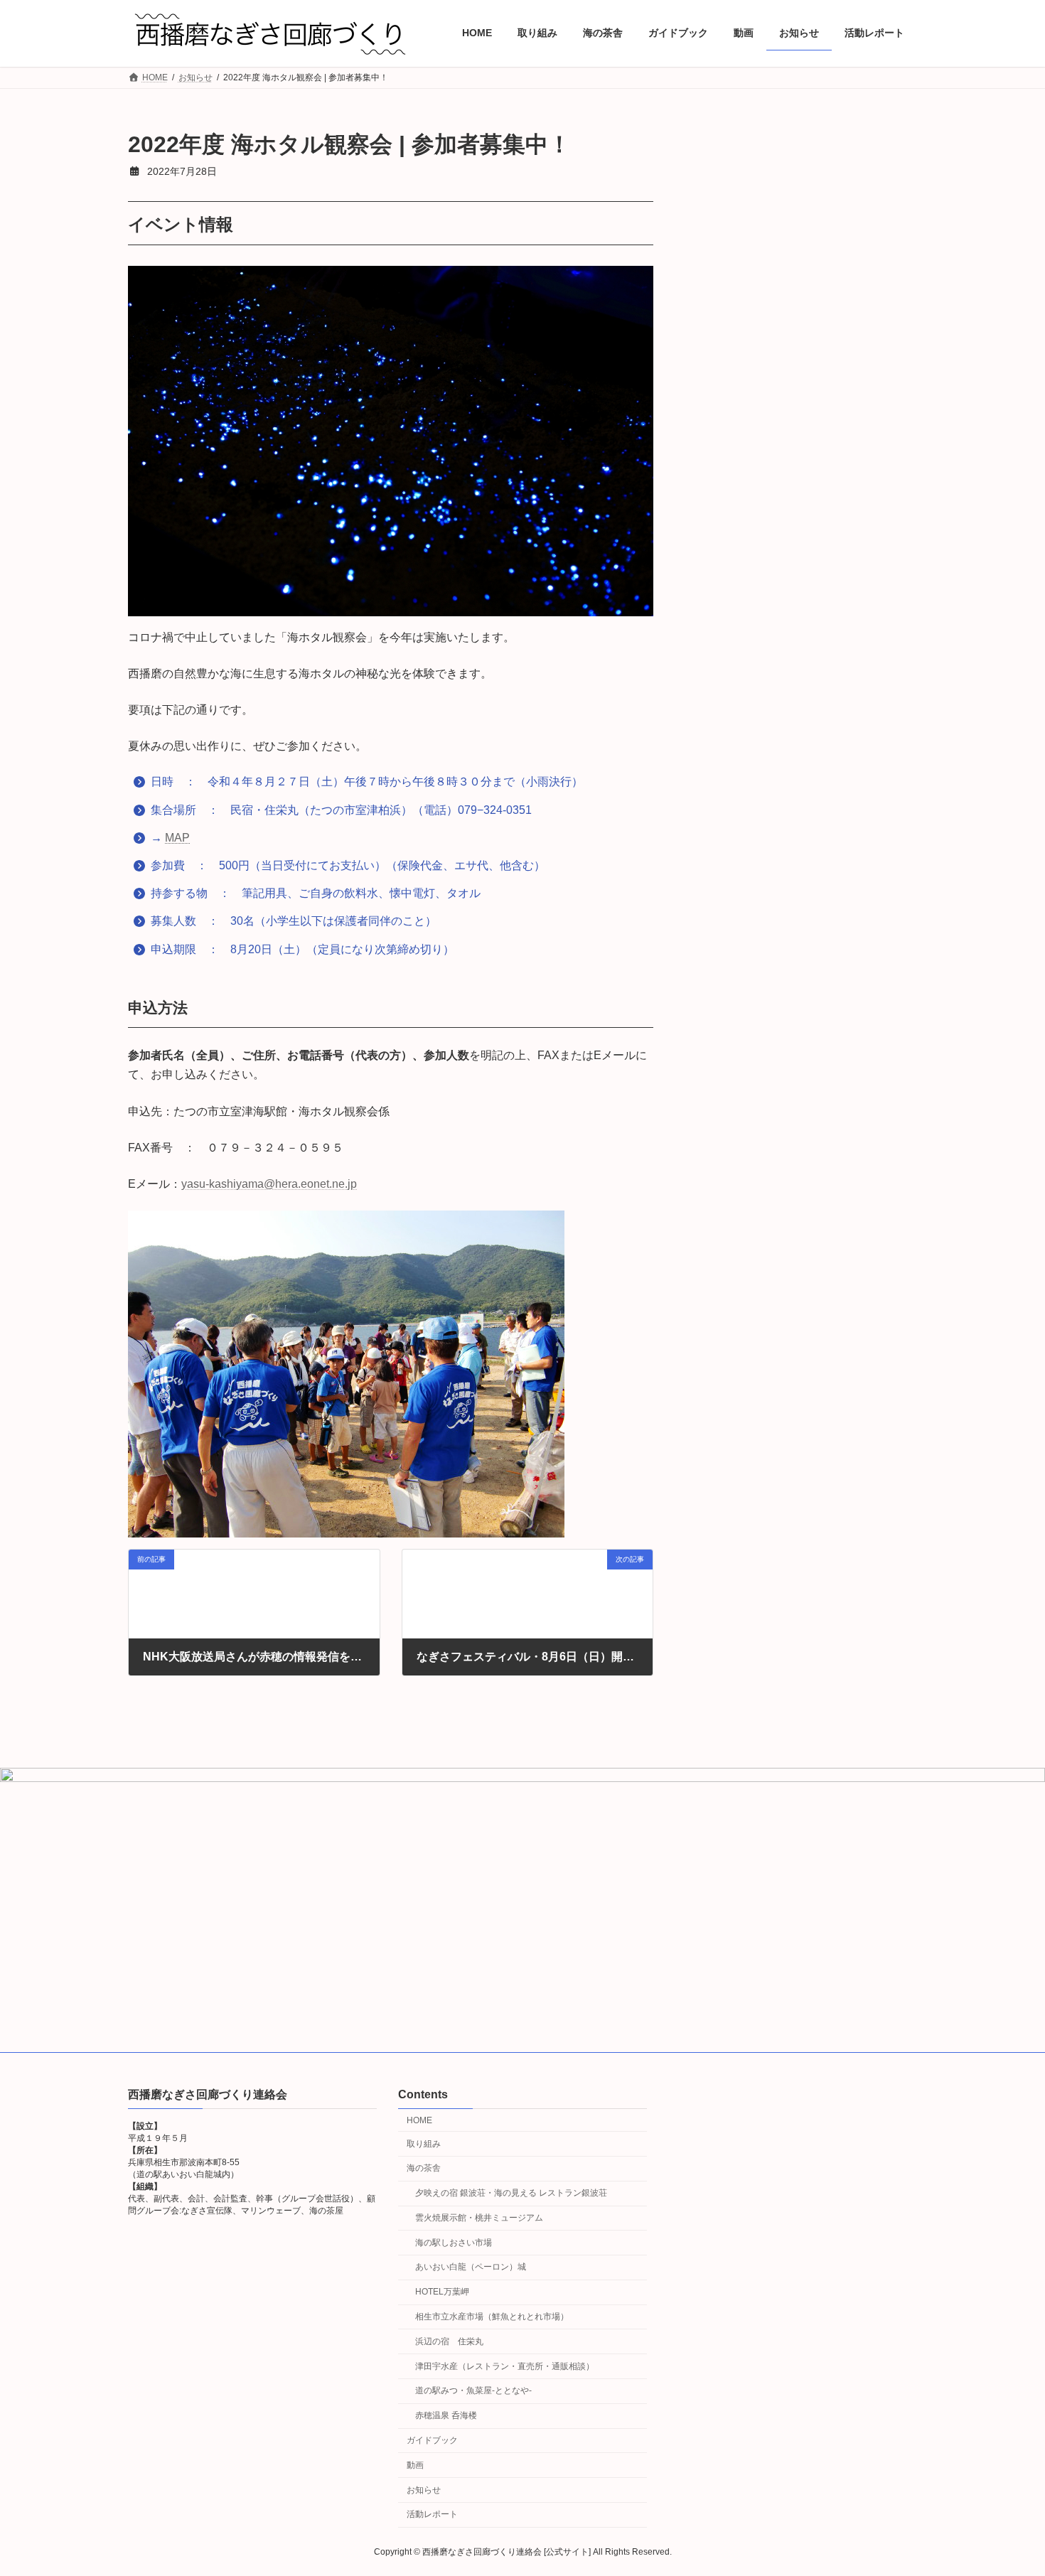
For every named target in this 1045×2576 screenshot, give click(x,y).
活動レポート (432, 2514)
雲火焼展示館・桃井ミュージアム (479, 2218)
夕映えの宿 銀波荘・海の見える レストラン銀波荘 (511, 2193)
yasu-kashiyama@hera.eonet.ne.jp (269, 1184)
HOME (419, 2120)
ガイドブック (432, 2440)
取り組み (424, 2144)
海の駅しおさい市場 (454, 2243)
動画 (415, 2465)
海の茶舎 (424, 2168)
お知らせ (424, 2490)
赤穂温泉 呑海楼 (446, 2415)
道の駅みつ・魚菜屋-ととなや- (473, 2390)
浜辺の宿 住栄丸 (449, 2341)
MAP (177, 838)
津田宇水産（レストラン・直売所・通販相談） (505, 2366)
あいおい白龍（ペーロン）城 (471, 2268)
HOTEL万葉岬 (442, 2292)
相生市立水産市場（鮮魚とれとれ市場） (492, 2317)
